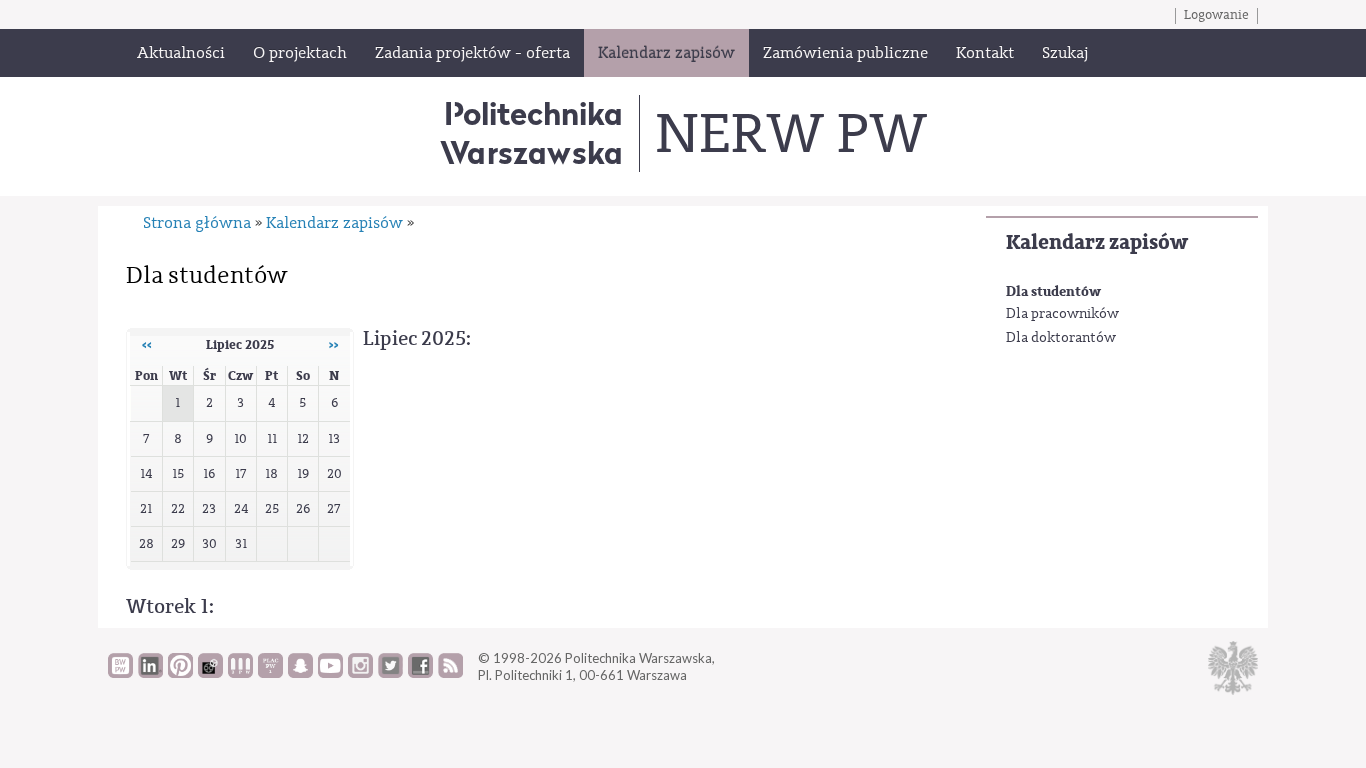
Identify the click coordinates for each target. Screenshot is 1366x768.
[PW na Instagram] (360, 673)
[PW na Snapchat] (300, 673)
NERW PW (790, 134)
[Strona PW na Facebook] (420, 673)
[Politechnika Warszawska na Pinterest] (180, 673)
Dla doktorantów (1061, 338)
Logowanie (1216, 15)
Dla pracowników (1062, 314)
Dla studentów (1053, 291)
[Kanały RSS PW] (450, 673)
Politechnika (531, 132)
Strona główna (197, 223)
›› (334, 345)
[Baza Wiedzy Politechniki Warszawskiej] (120, 673)
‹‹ (147, 345)
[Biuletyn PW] (240, 673)
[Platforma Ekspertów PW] (210, 673)
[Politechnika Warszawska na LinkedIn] (150, 673)
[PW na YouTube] (330, 673)
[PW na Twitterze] (390, 673)
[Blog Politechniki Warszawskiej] (270, 673)
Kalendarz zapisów (1097, 242)
